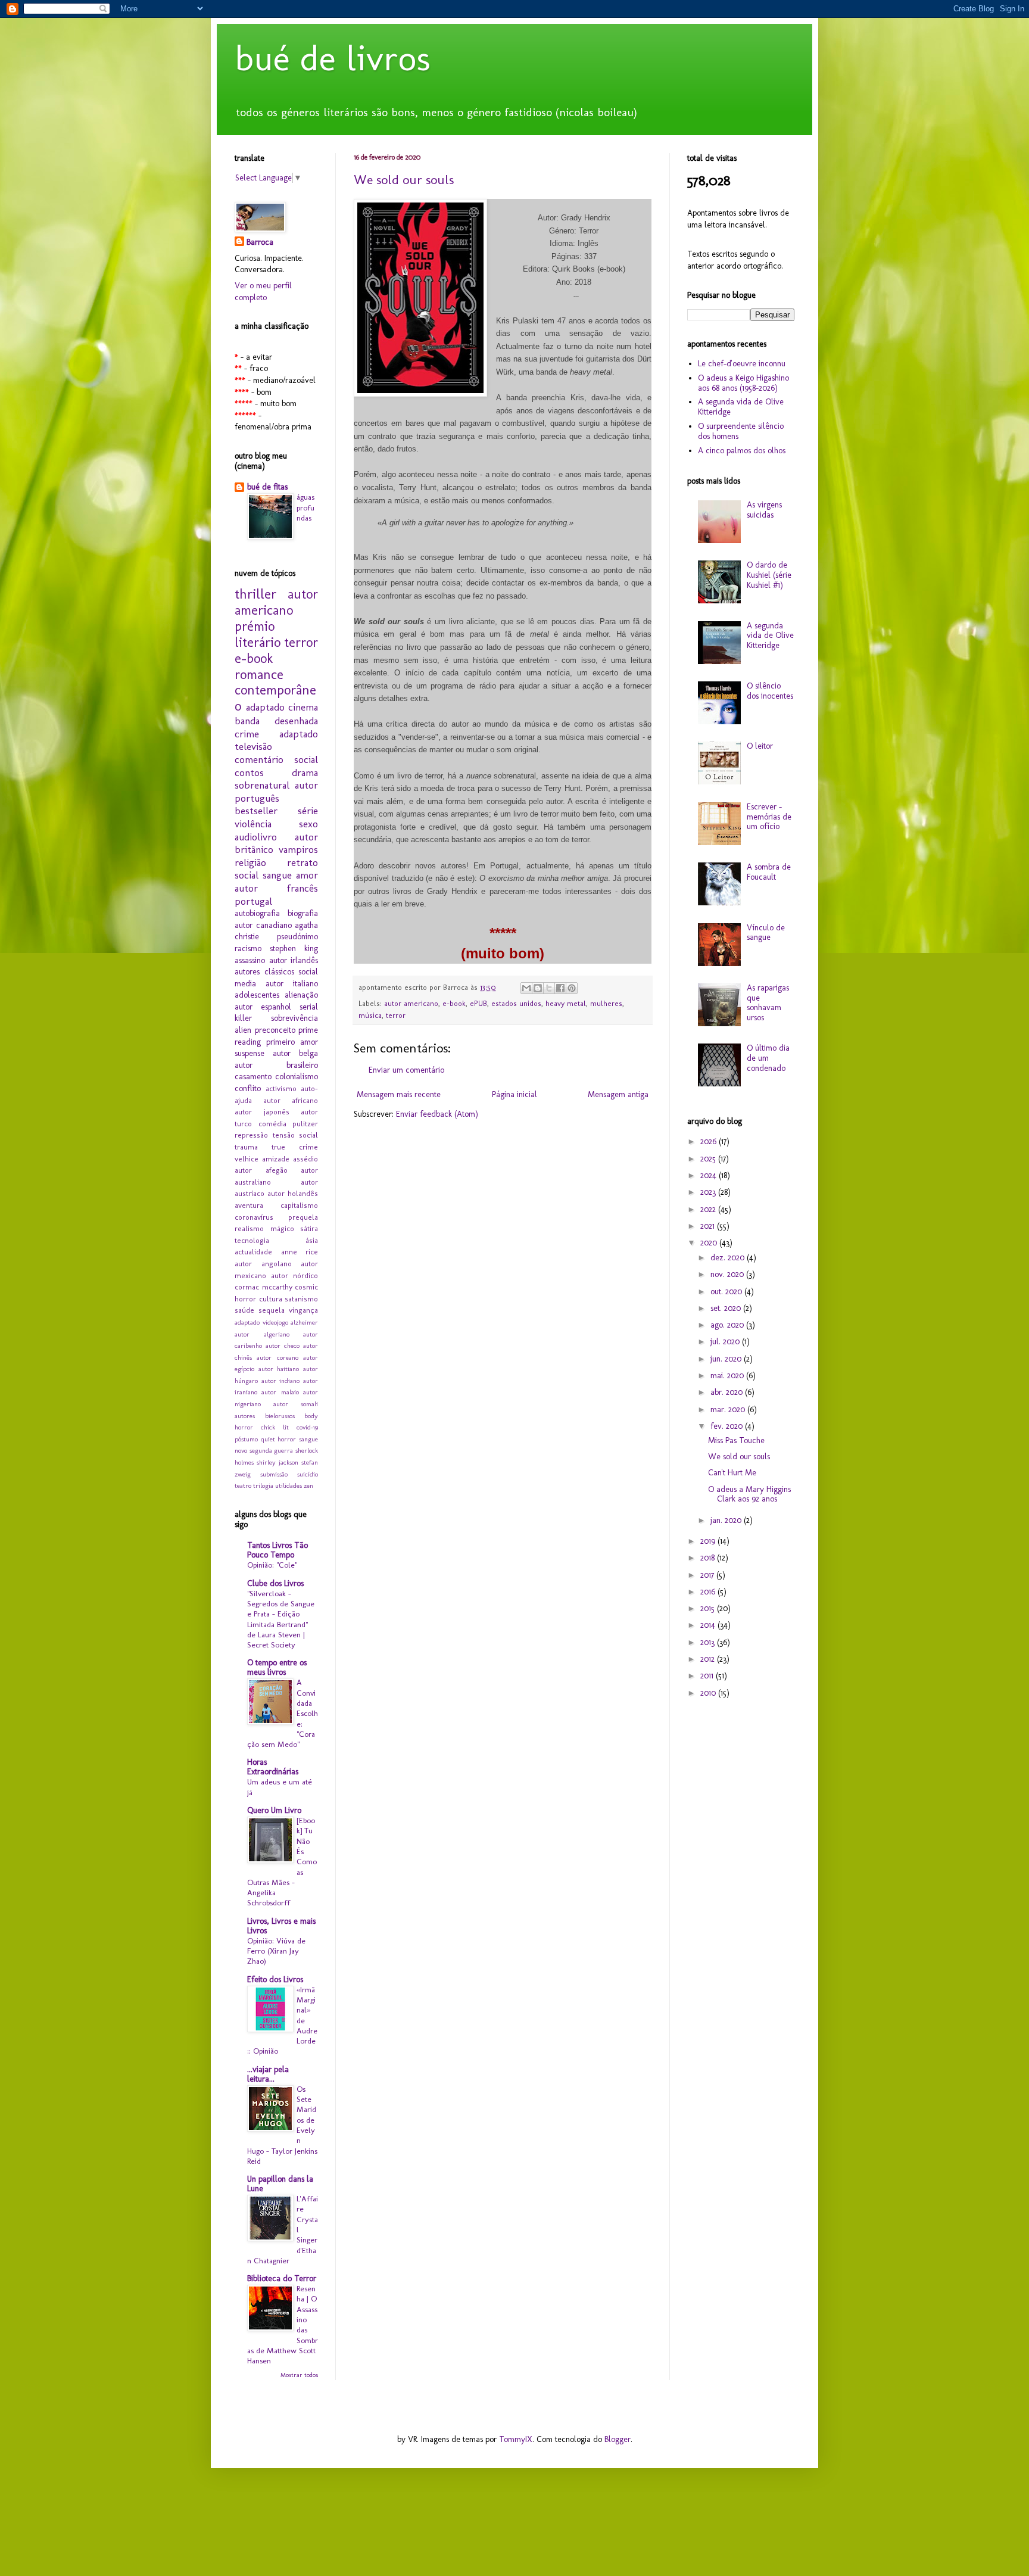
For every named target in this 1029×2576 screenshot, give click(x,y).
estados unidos (516, 1003)
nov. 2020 (728, 1274)
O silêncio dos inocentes (770, 691)
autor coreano (277, 1357)
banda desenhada (276, 721)
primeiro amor (292, 1042)
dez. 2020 (729, 1258)
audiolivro (256, 837)
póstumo (246, 1439)
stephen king (294, 949)
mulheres (606, 1003)
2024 (710, 1175)
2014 (709, 1625)
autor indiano (281, 1381)
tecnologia (252, 1240)
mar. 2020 (729, 1410)
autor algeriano (262, 1334)
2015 (709, 1608)
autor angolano (263, 1264)
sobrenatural (262, 785)
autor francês (276, 888)
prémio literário (258, 634)
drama (305, 773)
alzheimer (304, 1322)
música (370, 1015)
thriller (255, 594)
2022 (709, 1209)
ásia (312, 1240)
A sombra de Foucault (769, 872)
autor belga (295, 1053)
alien (243, 1030)
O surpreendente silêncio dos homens (741, 431)
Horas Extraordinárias (273, 1767)
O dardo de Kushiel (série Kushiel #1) (769, 575)
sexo (308, 824)
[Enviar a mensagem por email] (526, 988)
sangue (277, 875)
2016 (709, 1592)
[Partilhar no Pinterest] (572, 988)
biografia (303, 913)
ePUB (478, 1003)
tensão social (296, 1135)
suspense (250, 1053)
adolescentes (257, 995)
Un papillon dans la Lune (280, 2184)
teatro (243, 1485)
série (308, 811)
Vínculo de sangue (766, 933)
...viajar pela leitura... (268, 2074)
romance (259, 675)
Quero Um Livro (274, 1810)
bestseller (256, 811)
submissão (274, 1474)
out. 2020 (727, 1292)
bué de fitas (267, 487)
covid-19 (307, 1427)
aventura (249, 1205)
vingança (303, 1310)
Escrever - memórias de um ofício (769, 817)
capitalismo (299, 1205)
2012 (709, 1659)
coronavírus (254, 1217)
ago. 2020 (728, 1325)
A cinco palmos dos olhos (742, 451)
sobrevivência (294, 1018)
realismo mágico (264, 1228)
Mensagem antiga (618, 1094)
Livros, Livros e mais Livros (281, 1926)
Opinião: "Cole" (272, 1565)
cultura (271, 1299)
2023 (709, 1192)
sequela (272, 1310)
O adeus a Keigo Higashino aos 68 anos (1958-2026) (743, 383)
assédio (305, 1159)
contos (249, 773)
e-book (454, 1003)
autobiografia (257, 913)
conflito (248, 1088)
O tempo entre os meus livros (277, 1667)
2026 (710, 1141)
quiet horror (279, 1439)
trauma (246, 1147)
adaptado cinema (282, 707)
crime (247, 734)
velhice (247, 1159)
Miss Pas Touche (736, 1440)
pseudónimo (297, 937)
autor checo (283, 1345)
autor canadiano (263, 925)
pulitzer (305, 1124)
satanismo (301, 1299)
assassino (250, 960)
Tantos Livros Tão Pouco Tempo (277, 1550)
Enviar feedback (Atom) (437, 1114)
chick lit (275, 1427)
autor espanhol (263, 1007)
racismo (248, 949)
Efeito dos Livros (275, 1979)
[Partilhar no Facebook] (560, 988)
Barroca (260, 242)
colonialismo (297, 1077)
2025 (709, 1159)
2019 (709, 1541)
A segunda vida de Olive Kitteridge (741, 407)
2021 (709, 1226)
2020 (710, 1243)
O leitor (760, 746)
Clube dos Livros (275, 1583)
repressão (251, 1135)
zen (308, 1485)
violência (253, 824)
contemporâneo (275, 698)
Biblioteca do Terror (282, 2278)
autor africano (291, 1100)
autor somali (296, 1404)
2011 (708, 1676)
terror (396, 1015)
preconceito (275, 1030)
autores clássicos (264, 972)
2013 (709, 1642)
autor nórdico (294, 1275)
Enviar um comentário (406, 1070)
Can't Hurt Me (732, 1473)
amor (307, 875)
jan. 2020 (727, 1520)
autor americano (411, 1003)
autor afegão (261, 1170)
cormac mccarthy (264, 1287)
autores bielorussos (265, 1416)
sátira (309, 1228)
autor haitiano (279, 1369)
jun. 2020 (727, 1359)
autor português (276, 792)
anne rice (300, 1252)
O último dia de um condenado (768, 1058)
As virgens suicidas (764, 510)
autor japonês (262, 1112)
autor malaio (280, 1392)
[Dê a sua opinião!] (538, 988)
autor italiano (292, 984)
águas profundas (305, 507)
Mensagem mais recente (399, 1094)
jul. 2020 (726, 1342)
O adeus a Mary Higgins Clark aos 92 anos (749, 1494)
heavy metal (566, 1003)
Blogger (618, 2439)
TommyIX (516, 2439)
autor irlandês (294, 960)
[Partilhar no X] (549, 988)
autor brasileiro (276, 1065)
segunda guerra (272, 1450)
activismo (281, 1088)
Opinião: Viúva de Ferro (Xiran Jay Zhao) (276, 1951)
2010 (709, 1693)
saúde (244, 1310)
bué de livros (333, 58)
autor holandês (293, 1193)
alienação (301, 995)
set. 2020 (727, 1308)
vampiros (298, 849)
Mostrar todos (299, 2375)
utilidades (289, 1485)
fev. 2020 (728, 1426)
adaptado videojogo (261, 1322)
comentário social (276, 759)
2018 (709, 1558)
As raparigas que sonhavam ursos (768, 1003)
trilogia (263, 1485)
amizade (276, 1159)
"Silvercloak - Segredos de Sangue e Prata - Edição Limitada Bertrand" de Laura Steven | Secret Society (281, 1619)
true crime (295, 1147)
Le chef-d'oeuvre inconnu (742, 364)
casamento (253, 1077)
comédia (272, 1124)
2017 (708, 1575)
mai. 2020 (728, 1376)
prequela (303, 1217)
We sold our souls (404, 180)
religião (250, 862)
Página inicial (514, 1094)
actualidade (253, 1252)
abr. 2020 (728, 1392)
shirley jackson (277, 1462)
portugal (253, 901)
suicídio (308, 1474)
